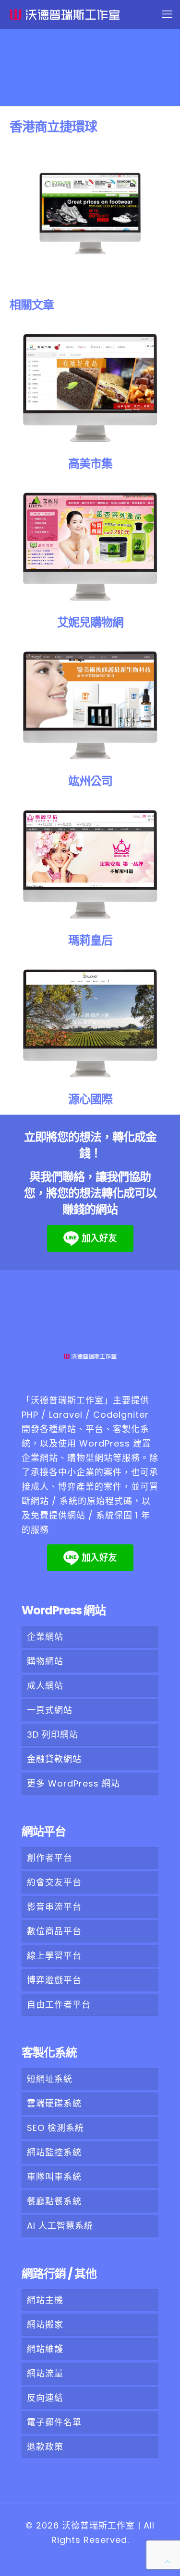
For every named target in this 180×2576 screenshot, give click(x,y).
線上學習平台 (54, 1956)
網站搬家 (45, 2324)
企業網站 (45, 1637)
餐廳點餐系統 (54, 2201)
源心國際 (90, 1099)
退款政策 (45, 2447)
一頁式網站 (50, 1710)
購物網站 (45, 1661)
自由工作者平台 (59, 2005)
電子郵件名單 (54, 2422)
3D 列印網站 (53, 1735)
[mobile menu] (167, 14)
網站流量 (45, 2373)
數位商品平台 (54, 1931)
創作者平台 (50, 1858)
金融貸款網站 (54, 1759)
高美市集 (90, 464)
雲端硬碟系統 (54, 2103)
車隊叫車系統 (54, 2177)
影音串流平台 (54, 1907)
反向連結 (45, 2398)
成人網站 (45, 1686)
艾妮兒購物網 (90, 622)
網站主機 (45, 2300)
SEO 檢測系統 (55, 2128)
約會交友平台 (54, 1882)
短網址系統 (50, 2079)
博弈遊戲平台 (54, 1980)
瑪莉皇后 (90, 940)
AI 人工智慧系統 (60, 2226)
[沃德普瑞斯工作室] (95, 14)
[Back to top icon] (167, 2562)
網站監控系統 (54, 2152)
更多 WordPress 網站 (73, 1783)
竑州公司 (90, 781)
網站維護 (45, 2349)
